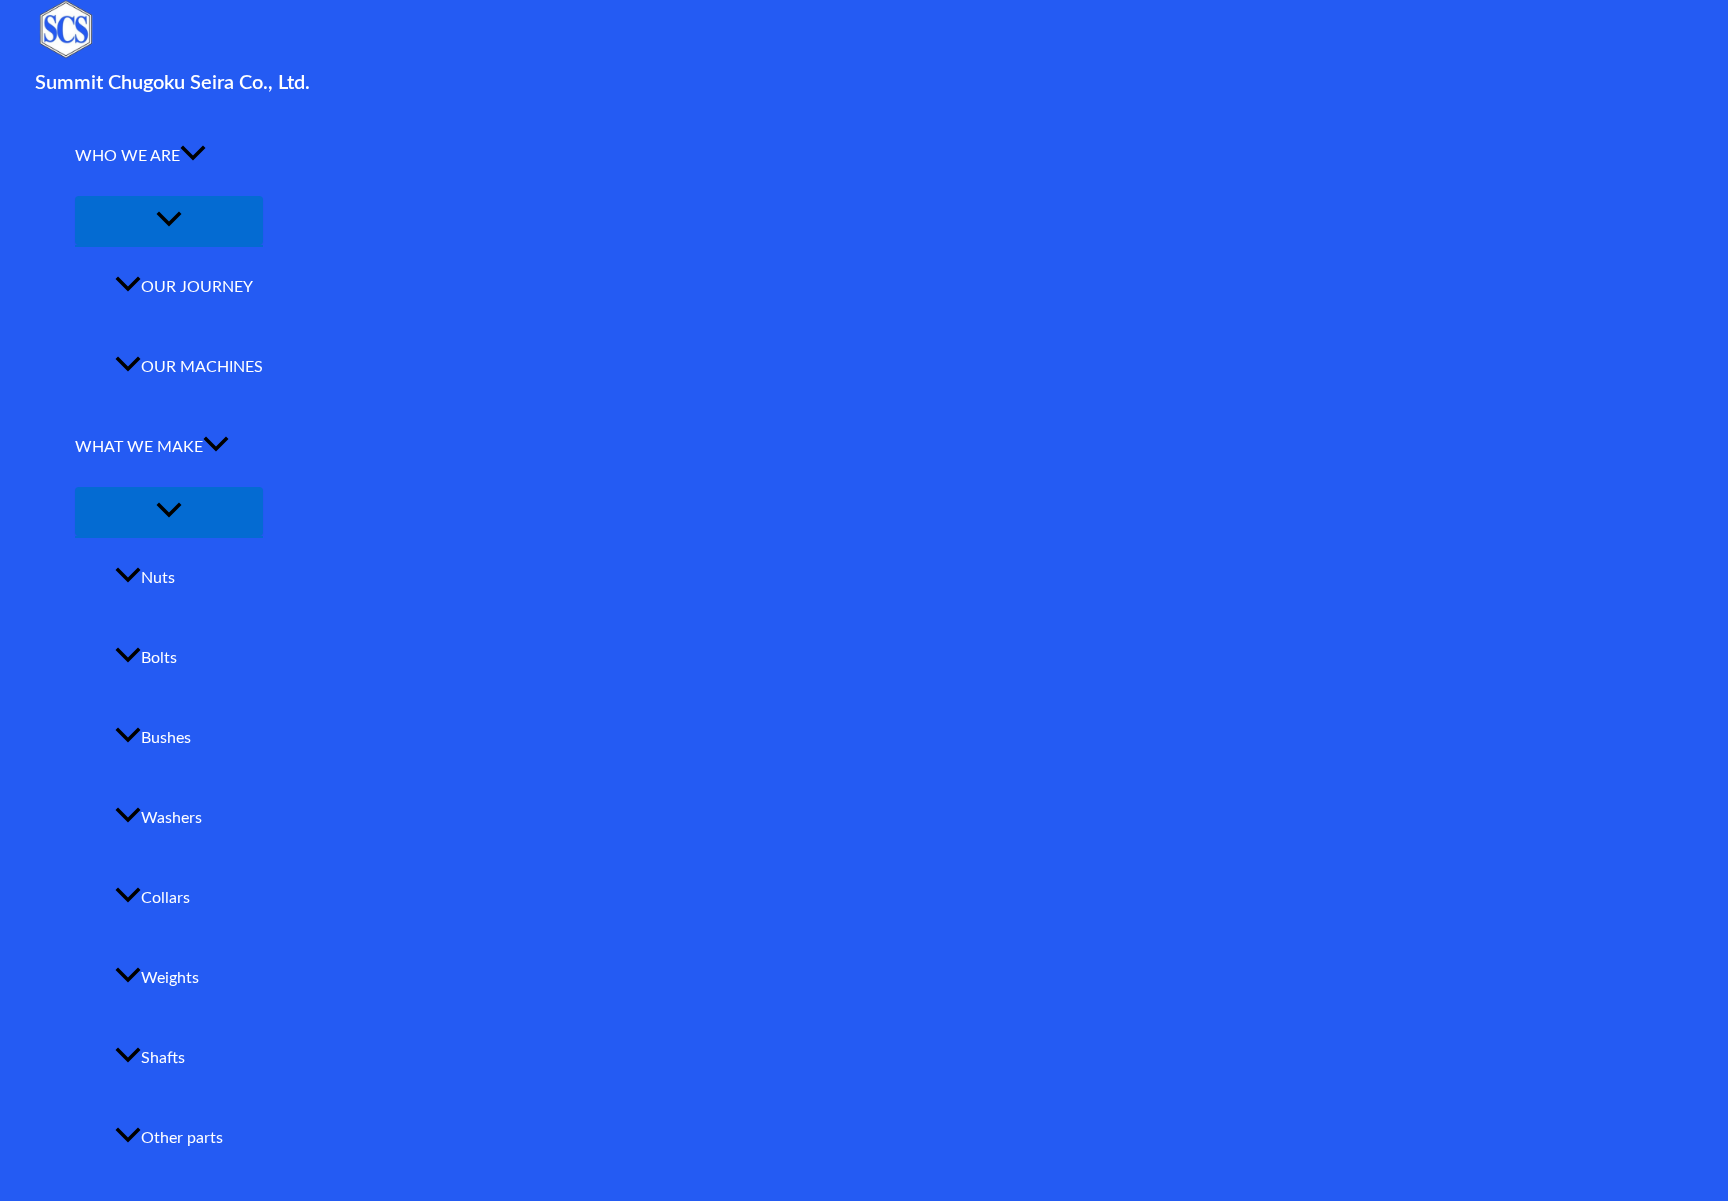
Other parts (182, 1138)
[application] (193, 156)
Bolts (159, 658)
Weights (170, 978)
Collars (165, 898)
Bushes (166, 738)
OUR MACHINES (202, 367)
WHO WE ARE (127, 156)
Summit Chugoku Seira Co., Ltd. (172, 83)
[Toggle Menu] (169, 220)
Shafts (163, 1058)
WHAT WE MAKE (139, 447)
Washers (171, 818)
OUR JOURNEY (197, 287)
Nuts (158, 578)
